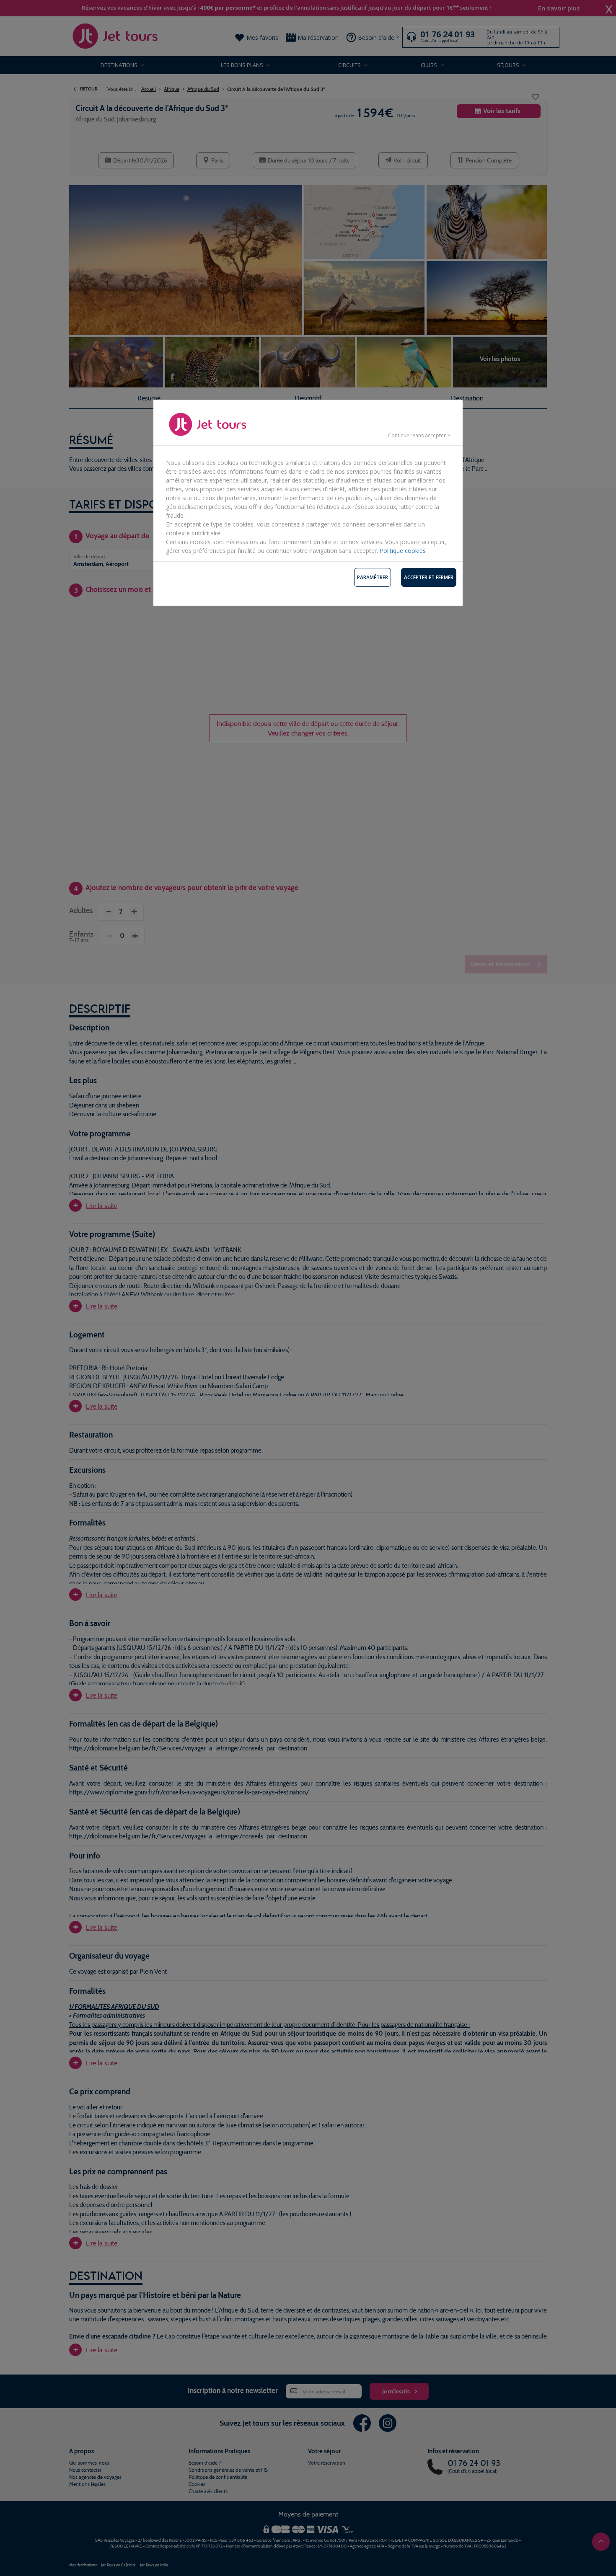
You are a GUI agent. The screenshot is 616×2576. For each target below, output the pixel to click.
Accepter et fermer (429, 577)
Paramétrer (373, 577)
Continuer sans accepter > (419, 435)
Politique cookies (403, 551)
